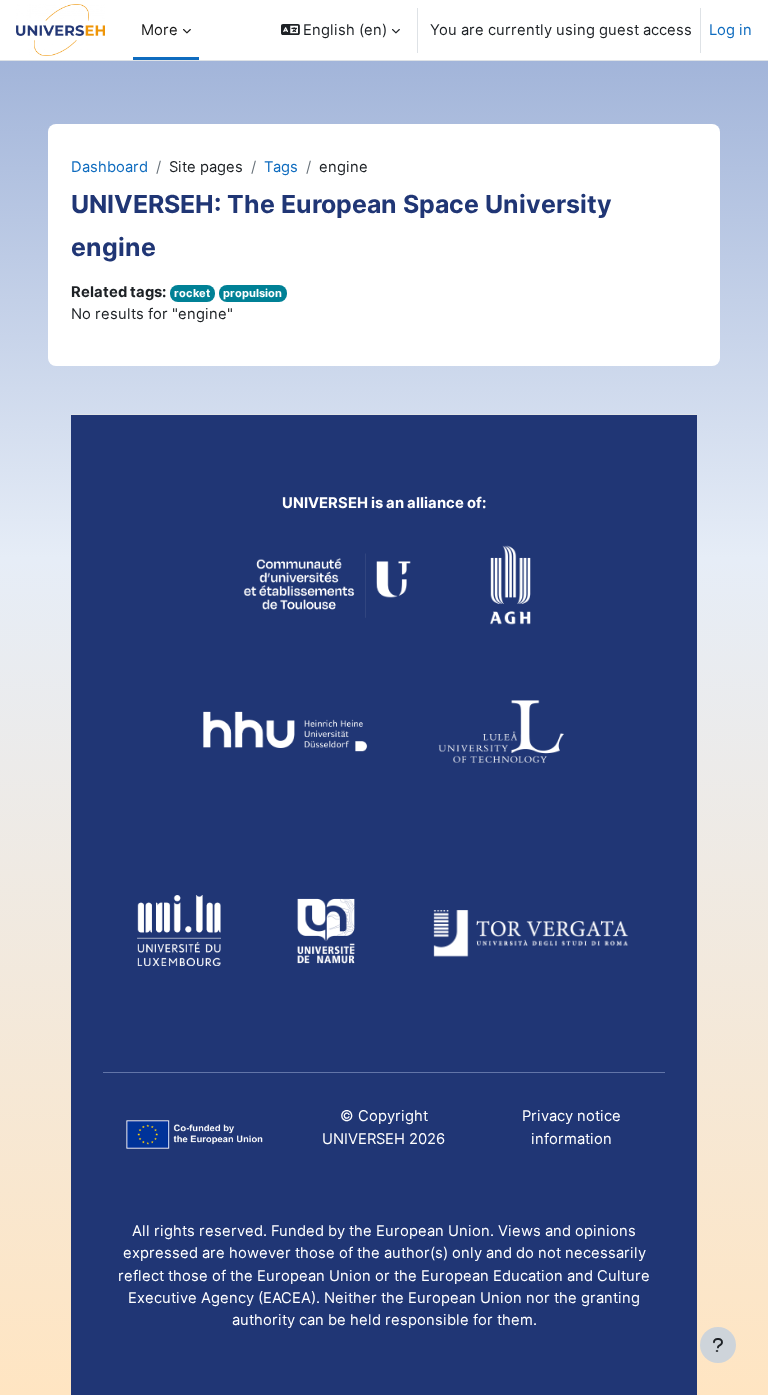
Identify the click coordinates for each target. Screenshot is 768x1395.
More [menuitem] (159, 30)
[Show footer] (718, 1345)
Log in (730, 30)
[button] (341, 30)
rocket (192, 293)
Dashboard (109, 167)
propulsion (252, 293)
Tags (281, 167)
